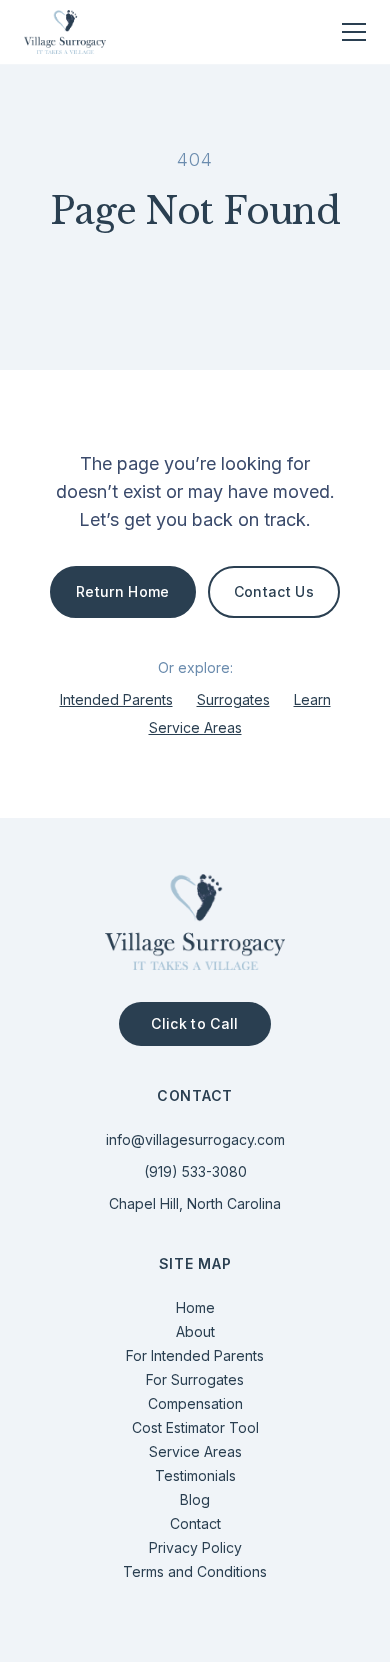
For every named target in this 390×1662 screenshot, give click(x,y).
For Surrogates (195, 1379)
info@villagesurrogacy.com (195, 1139)
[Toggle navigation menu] (354, 32)
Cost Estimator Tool (195, 1427)
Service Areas (195, 727)
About (195, 1331)
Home (195, 1307)
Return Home (123, 591)
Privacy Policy (195, 1547)
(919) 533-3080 (195, 1171)
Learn (312, 699)
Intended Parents (116, 699)
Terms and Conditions (195, 1571)
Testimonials (195, 1475)
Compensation (195, 1403)
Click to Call (195, 1023)
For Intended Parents (195, 1355)
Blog (195, 1499)
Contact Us (274, 591)
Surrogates (233, 699)
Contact (195, 1523)
